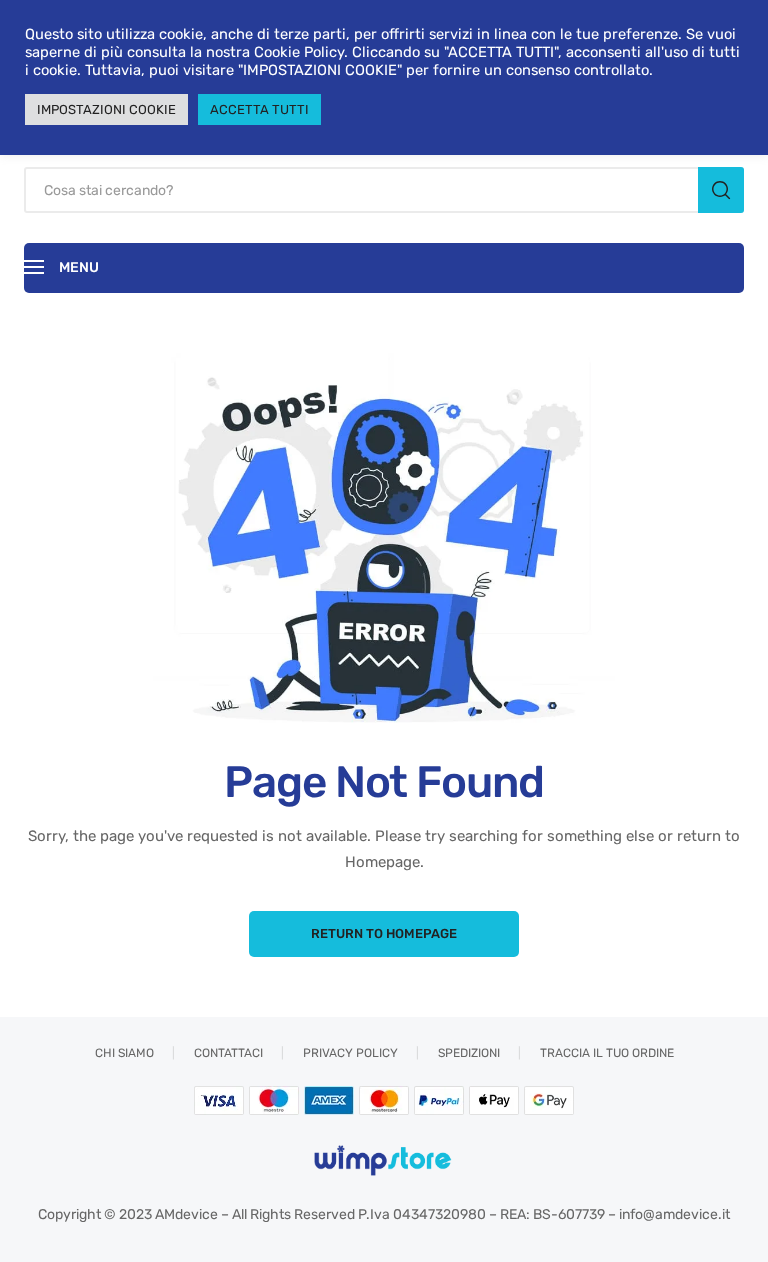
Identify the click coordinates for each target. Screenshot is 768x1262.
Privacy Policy (350, 1053)
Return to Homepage (384, 933)
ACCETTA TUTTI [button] (259, 109)
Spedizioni (469, 1053)
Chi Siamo (124, 1053)
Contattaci (228, 1053)
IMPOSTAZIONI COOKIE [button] (106, 109)
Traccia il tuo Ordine (607, 1053)
